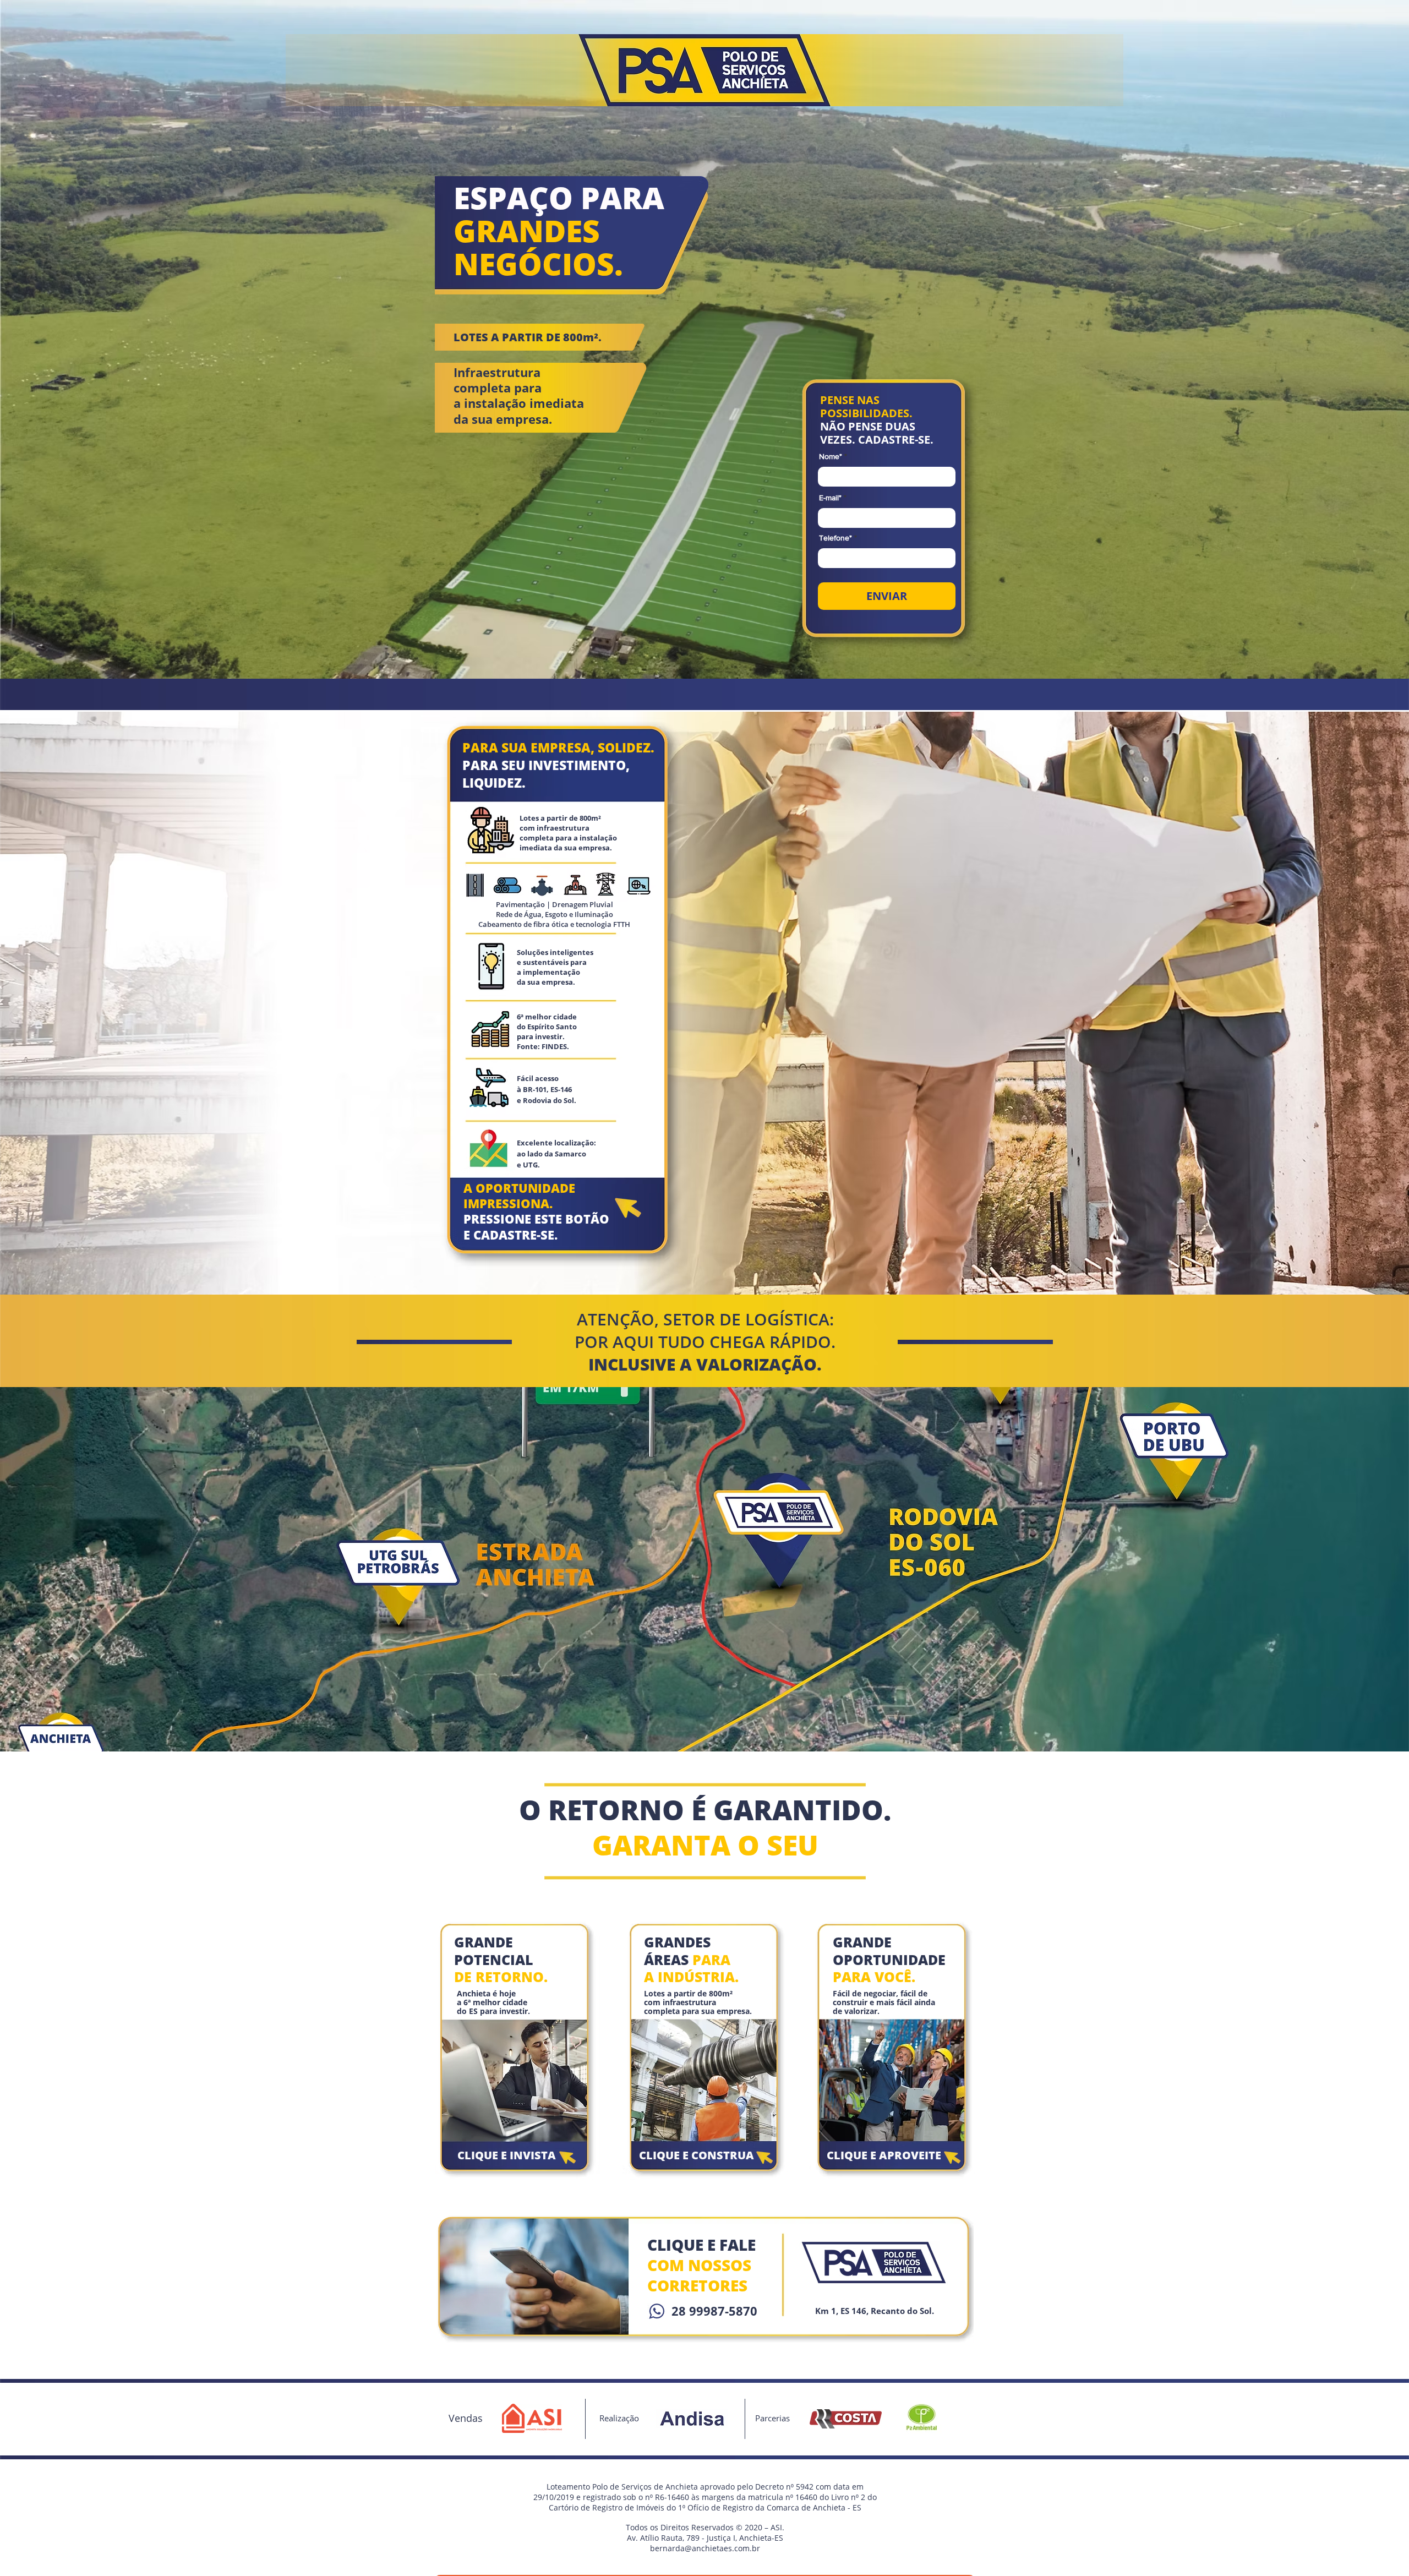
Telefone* (835, 538)
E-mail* (830, 498)
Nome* (831, 456)
